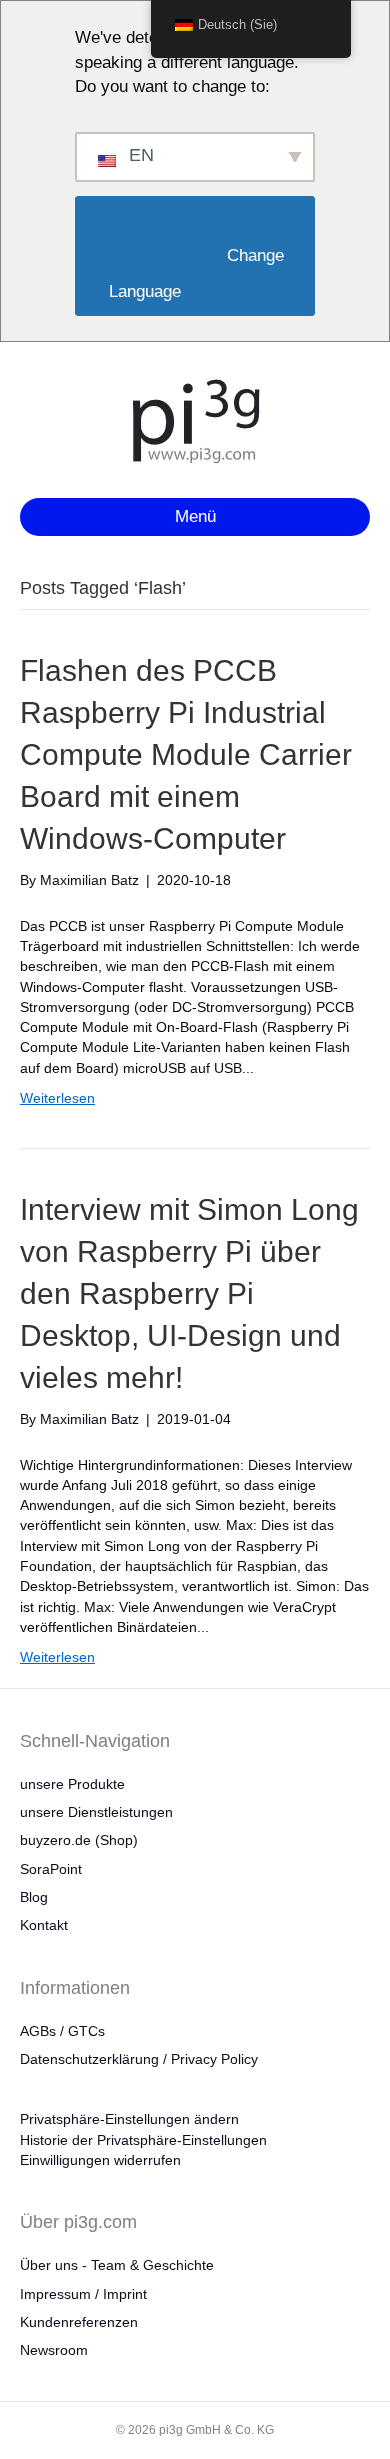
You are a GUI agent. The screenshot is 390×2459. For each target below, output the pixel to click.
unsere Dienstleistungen (96, 1812)
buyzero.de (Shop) (79, 1840)
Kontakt (44, 1925)
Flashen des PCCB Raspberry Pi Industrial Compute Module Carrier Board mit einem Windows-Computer (186, 754)
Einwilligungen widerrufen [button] (100, 2160)
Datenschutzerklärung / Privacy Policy (139, 2059)
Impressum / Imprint (83, 2294)
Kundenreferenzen (79, 2322)
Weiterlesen (57, 1098)
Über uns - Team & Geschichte (117, 2265)
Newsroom (54, 2350)
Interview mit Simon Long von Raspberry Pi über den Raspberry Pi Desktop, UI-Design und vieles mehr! (189, 1293)
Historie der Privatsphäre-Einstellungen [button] (143, 2140)
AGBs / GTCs (62, 2031)
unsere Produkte (72, 1784)
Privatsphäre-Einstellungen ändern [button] (129, 2119)
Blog (34, 1897)
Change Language (198, 274)
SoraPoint (51, 1869)
